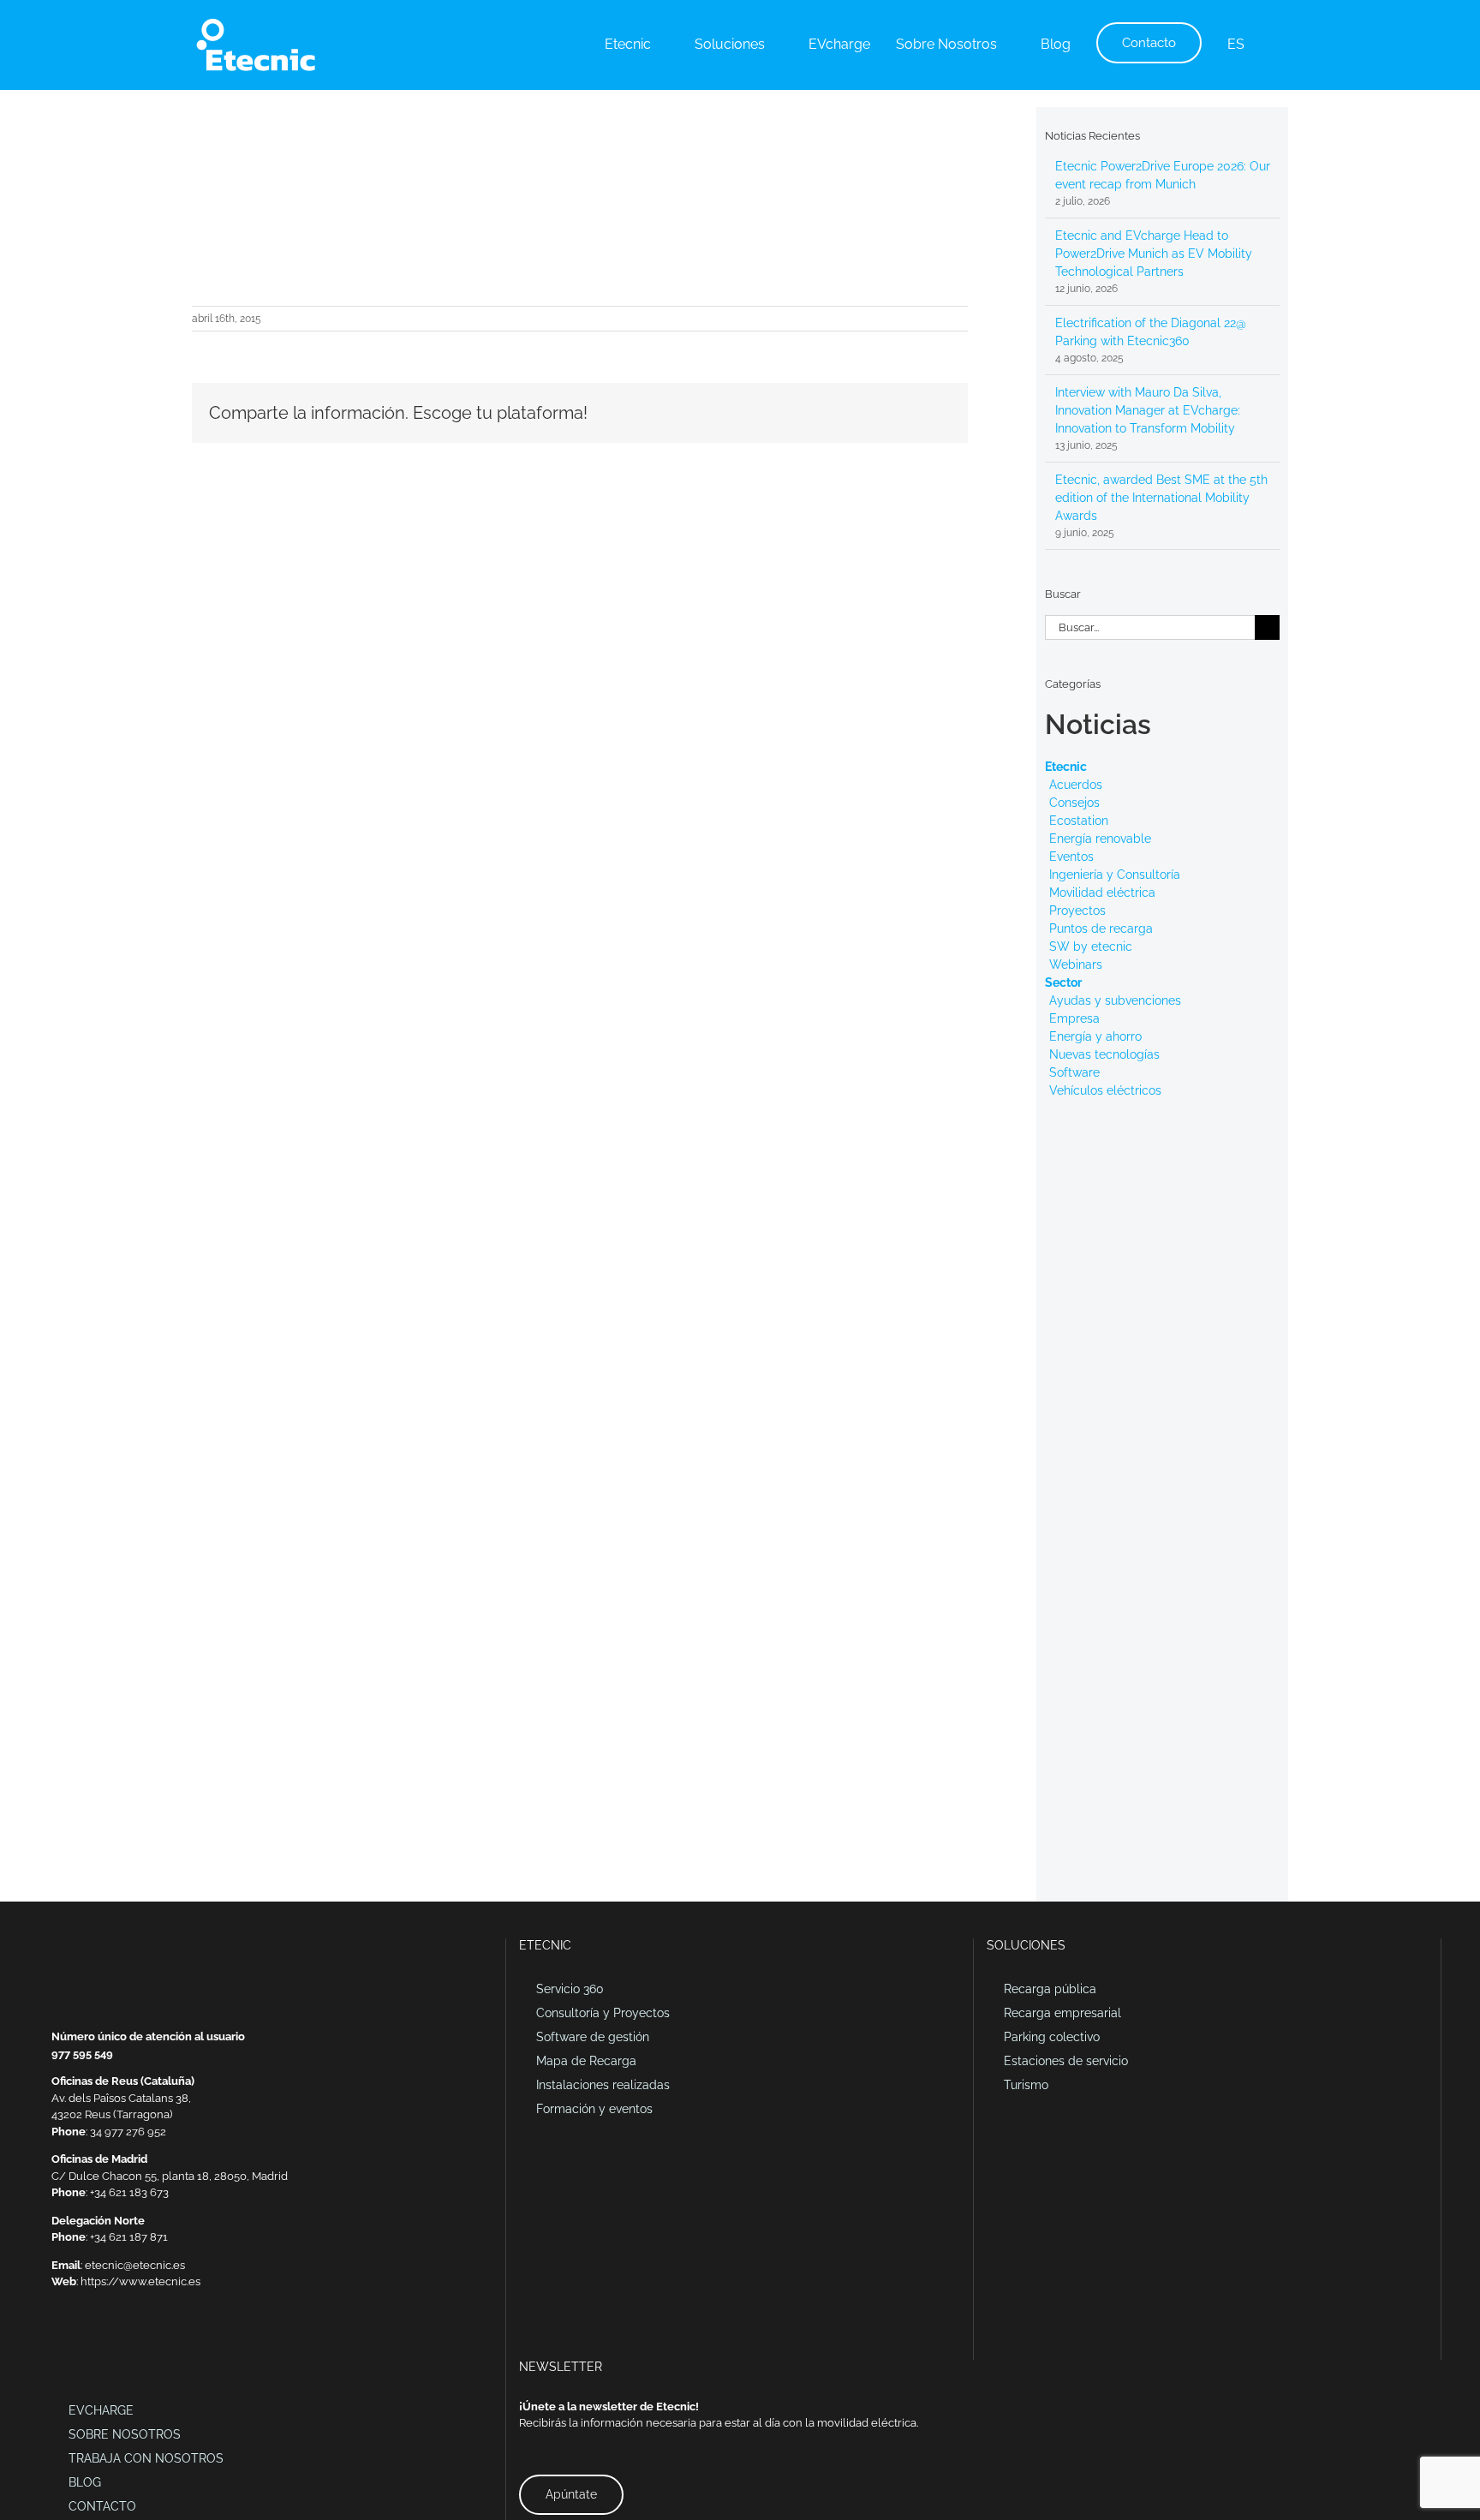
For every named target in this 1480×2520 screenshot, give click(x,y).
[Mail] (57, 2341)
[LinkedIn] (79, 2341)
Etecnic (1066, 767)
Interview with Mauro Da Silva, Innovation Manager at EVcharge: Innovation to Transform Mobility (1148, 410)
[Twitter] (101, 2341)
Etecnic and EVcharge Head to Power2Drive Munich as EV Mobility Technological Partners (1154, 254)
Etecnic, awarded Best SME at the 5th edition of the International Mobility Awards (1161, 498)
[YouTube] (123, 2341)
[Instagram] (146, 2341)
